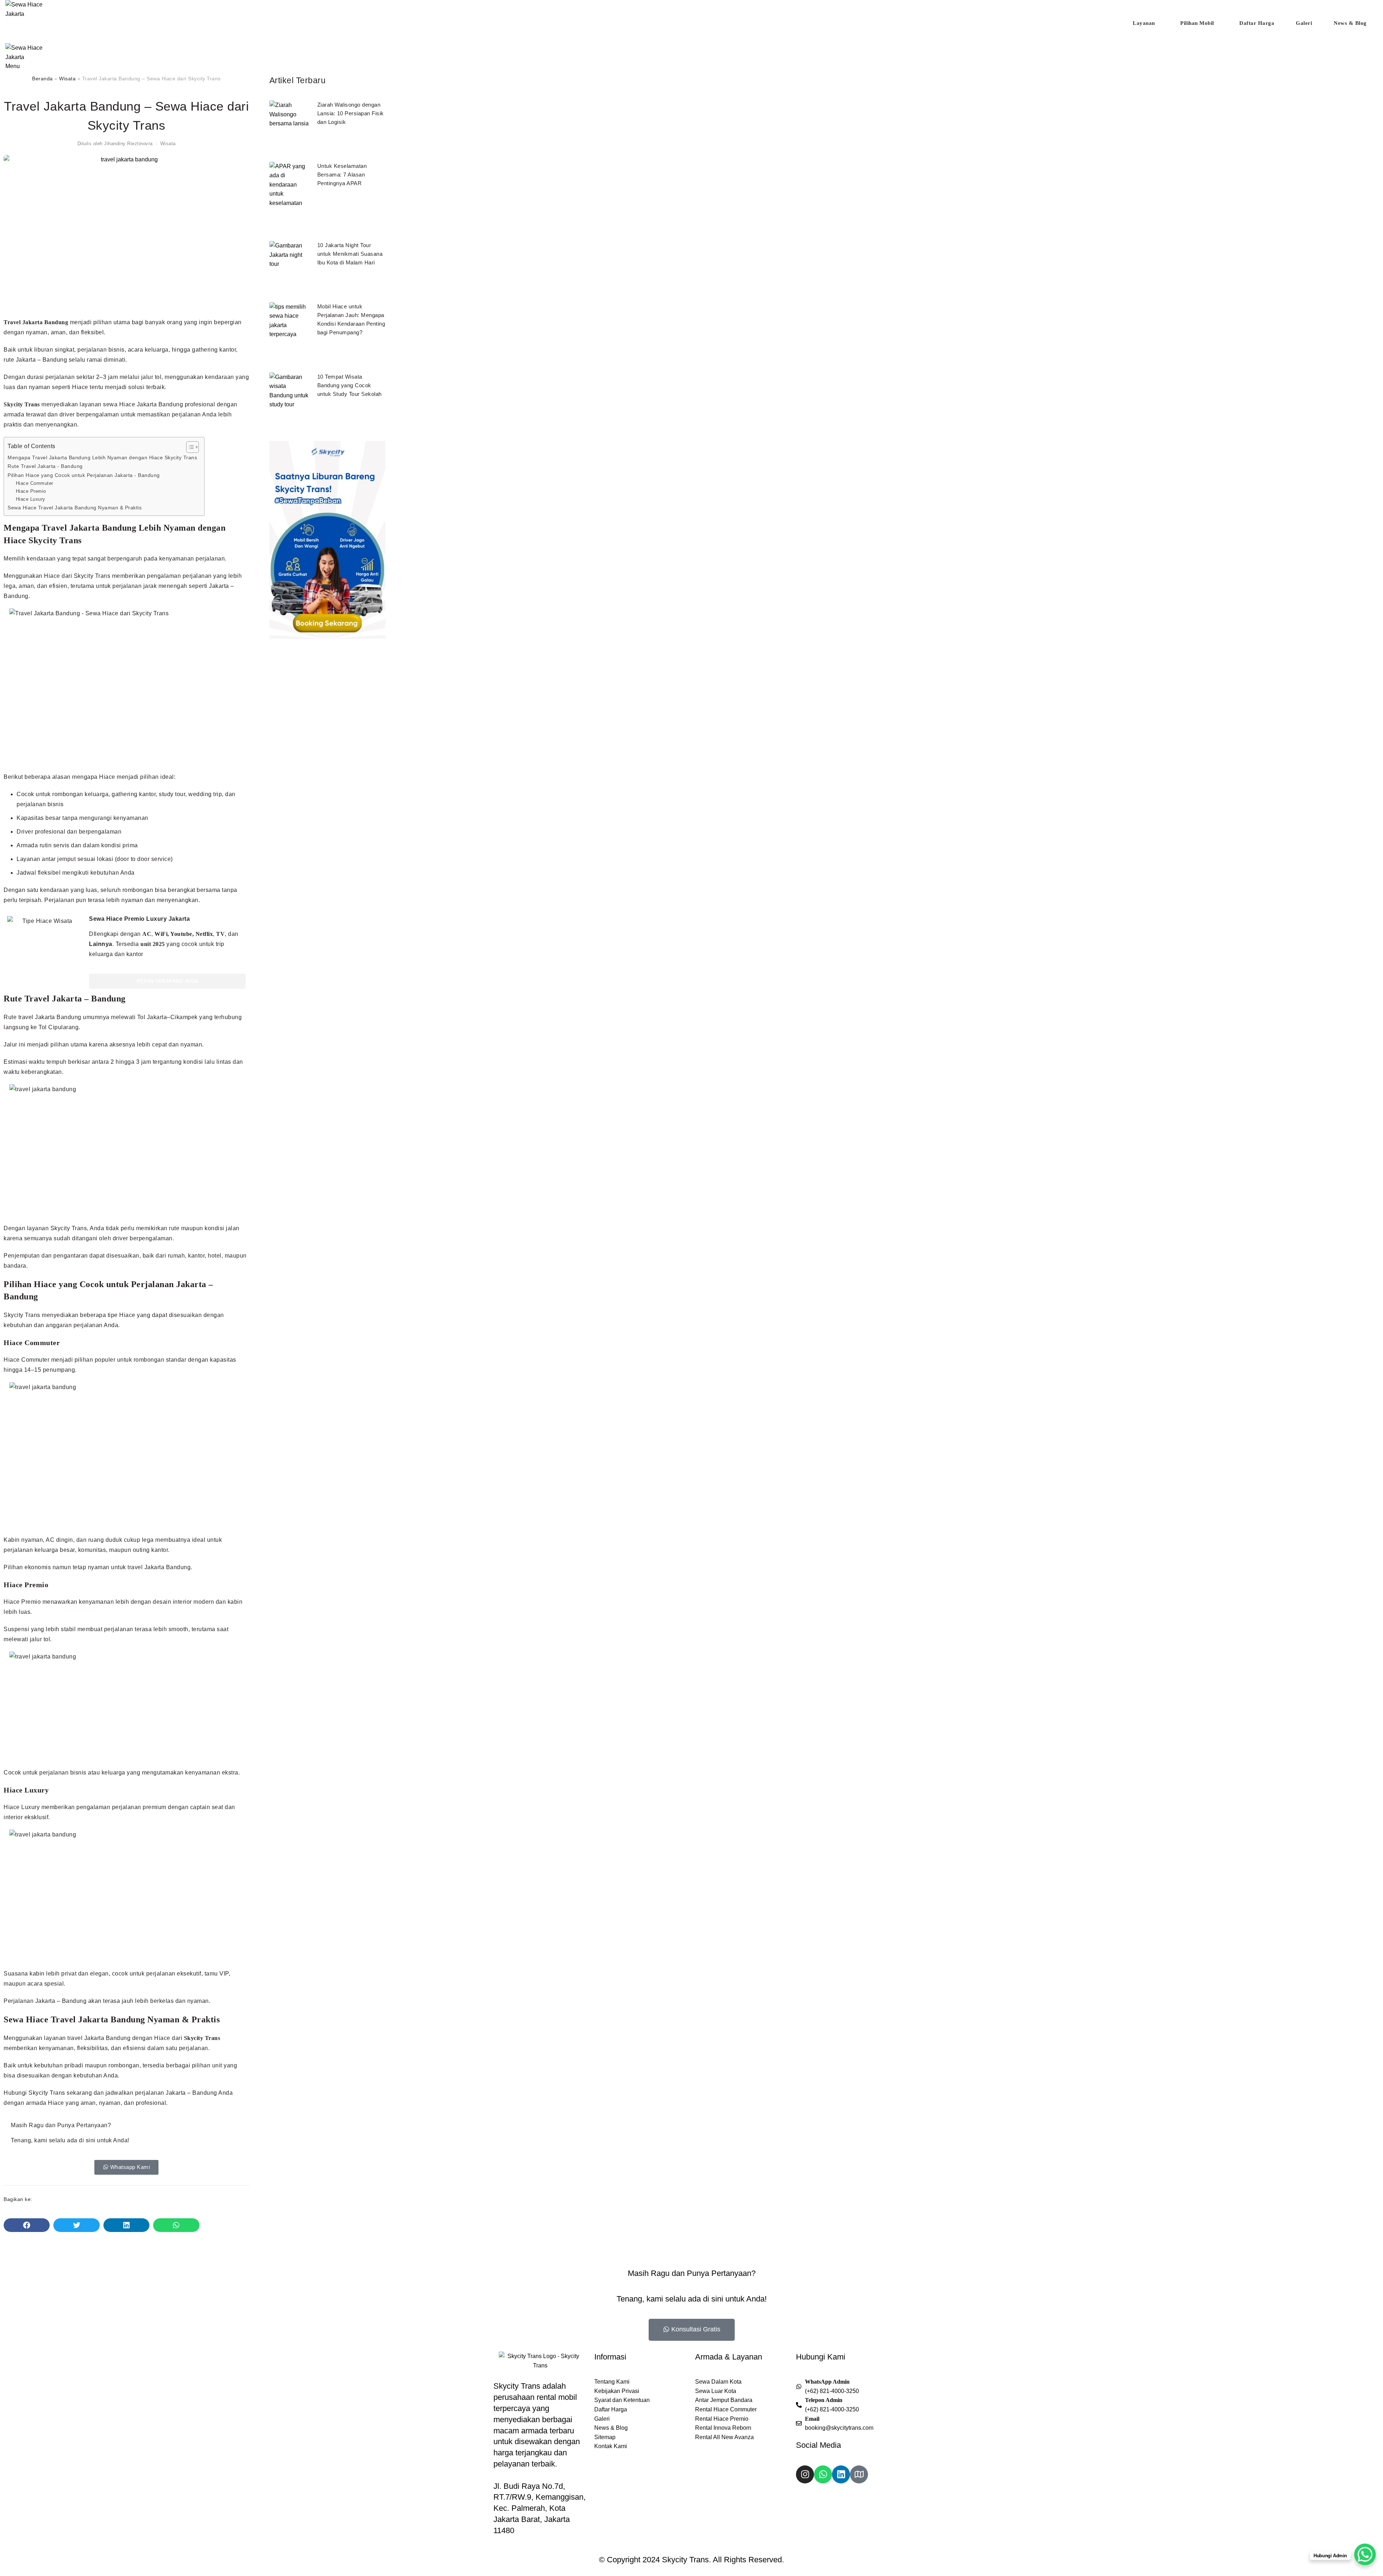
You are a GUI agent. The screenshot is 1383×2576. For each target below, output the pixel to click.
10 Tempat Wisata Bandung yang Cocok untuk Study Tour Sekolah (350, 385)
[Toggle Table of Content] (189, 447)
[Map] (859, 2474)
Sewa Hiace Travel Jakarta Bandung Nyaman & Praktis (75, 508)
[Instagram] (805, 2474)
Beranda (42, 79)
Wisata (67, 79)
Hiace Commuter (35, 483)
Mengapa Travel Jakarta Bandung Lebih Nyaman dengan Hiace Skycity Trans (102, 457)
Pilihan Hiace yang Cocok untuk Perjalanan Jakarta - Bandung (84, 475)
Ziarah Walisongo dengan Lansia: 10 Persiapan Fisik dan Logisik (351, 113)
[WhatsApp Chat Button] (1365, 2554)
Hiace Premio (31, 491)
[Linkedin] (841, 2474)
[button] (27, 2225)
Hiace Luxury (31, 499)
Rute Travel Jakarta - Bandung (45, 466)
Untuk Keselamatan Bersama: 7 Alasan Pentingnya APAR (342, 175)
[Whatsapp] (823, 2474)
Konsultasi (693, 35)
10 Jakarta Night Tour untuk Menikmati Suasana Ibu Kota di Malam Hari (350, 254)
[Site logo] (32, 9)
